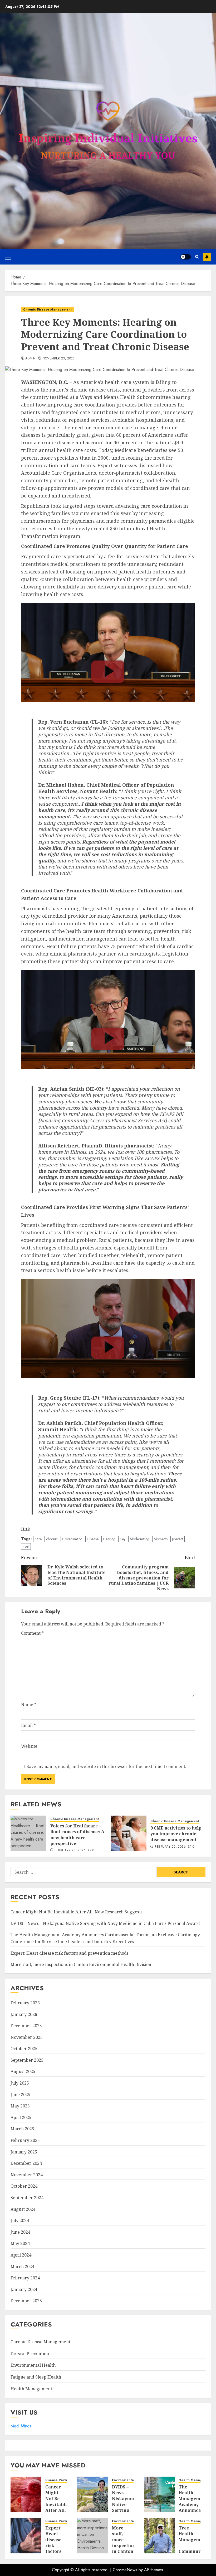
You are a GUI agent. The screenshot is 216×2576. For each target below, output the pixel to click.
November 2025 (27, 2037)
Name (29, 1705)
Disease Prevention (30, 2354)
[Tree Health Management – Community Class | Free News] (159, 2536)
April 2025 (21, 2117)
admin (31, 359)
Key (123, 1539)
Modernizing (140, 1539)
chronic (52, 1539)
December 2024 (26, 2163)
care (38, 1539)
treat (26, 1546)
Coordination (72, 1539)
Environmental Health (33, 2365)
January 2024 (24, 2289)
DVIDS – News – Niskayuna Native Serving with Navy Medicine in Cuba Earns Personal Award (105, 1923)
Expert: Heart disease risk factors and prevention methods (70, 1953)
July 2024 (20, 2221)
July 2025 (20, 2083)
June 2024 (20, 2232)
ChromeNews (125, 2570)
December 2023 (26, 2301)
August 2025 (23, 2071)
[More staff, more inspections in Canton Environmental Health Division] (93, 2536)
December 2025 (26, 2026)
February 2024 (25, 2278)
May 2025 (20, 2106)
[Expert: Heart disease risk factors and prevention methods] (26, 2536)
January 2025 (24, 2152)
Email (28, 1725)
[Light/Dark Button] (186, 257)
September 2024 (27, 2198)
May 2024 (20, 2243)
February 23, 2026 (70, 1851)
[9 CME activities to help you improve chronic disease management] (129, 1833)
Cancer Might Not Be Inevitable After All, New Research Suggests (77, 1912)
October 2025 (24, 2049)
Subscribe (207, 257)
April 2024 (21, 2255)
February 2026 (25, 2003)
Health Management (31, 2389)
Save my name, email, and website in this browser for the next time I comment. (106, 1766)
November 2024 (27, 2175)
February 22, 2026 (170, 1847)
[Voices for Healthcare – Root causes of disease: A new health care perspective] (28, 1833)
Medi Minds (21, 2426)
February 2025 (25, 2140)
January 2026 (24, 2014)
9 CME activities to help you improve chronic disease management (176, 1834)
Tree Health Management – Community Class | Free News (193, 2549)
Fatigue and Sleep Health (36, 2377)
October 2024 (24, 2186)
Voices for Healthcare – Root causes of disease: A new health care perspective (77, 1835)
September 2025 (27, 2060)
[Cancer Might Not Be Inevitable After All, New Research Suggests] (26, 2494)
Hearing (109, 1539)
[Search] (197, 257)
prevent (178, 1539)
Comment (32, 1633)
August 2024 (23, 2209)
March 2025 (22, 2129)
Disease (93, 1539)
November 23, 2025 (59, 359)
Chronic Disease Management (47, 309)
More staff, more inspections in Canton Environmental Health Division (81, 1964)
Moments (161, 1539)
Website (29, 1746)
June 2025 (20, 2095)
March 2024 (22, 2267)
